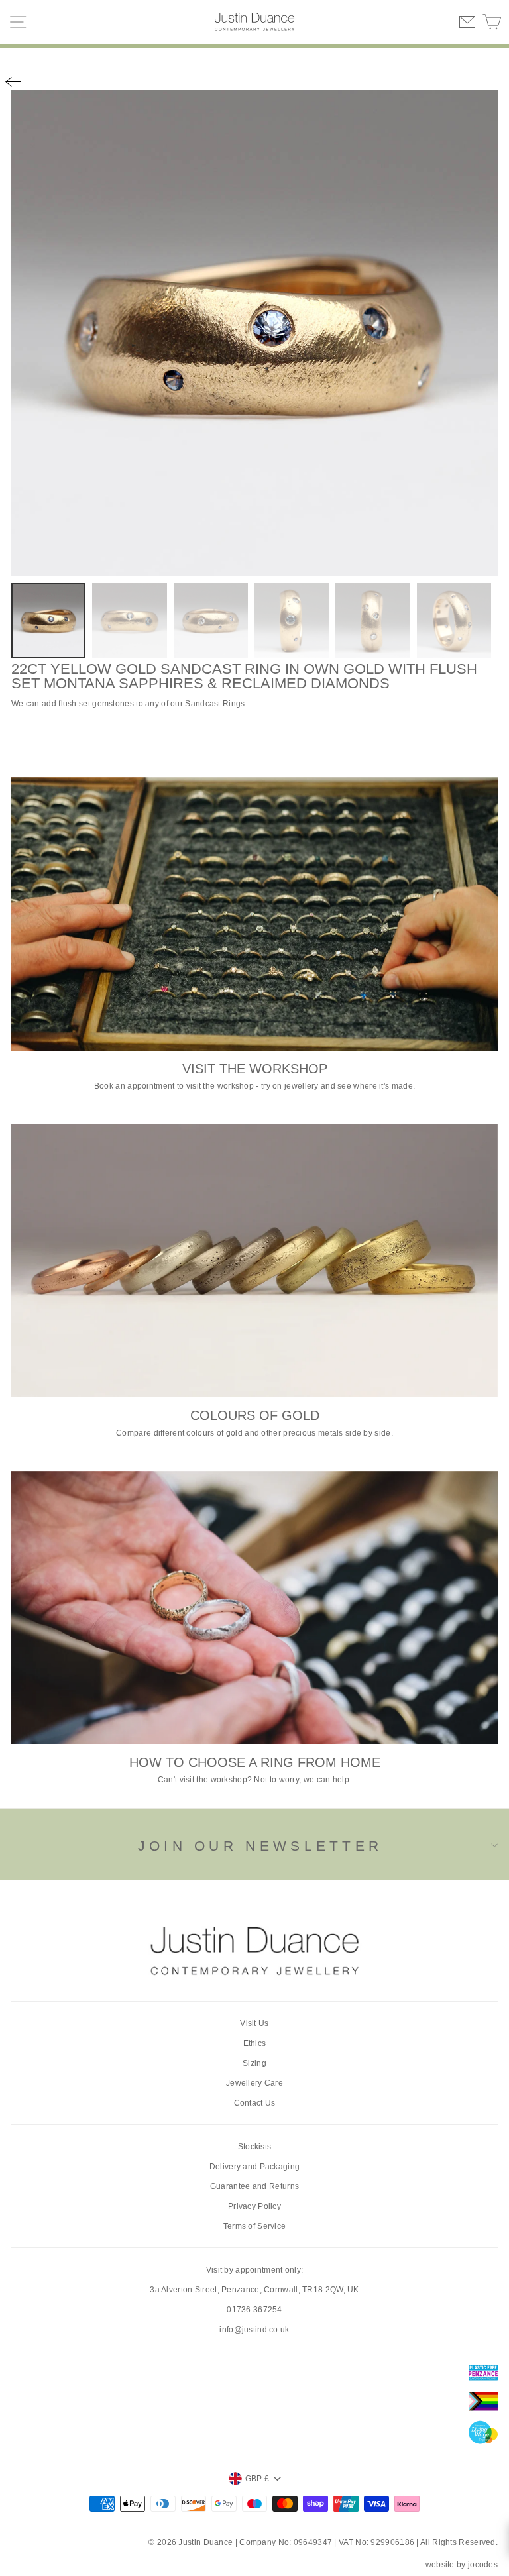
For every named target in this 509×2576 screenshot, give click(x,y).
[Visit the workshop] (254, 914)
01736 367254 (254, 2310)
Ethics (255, 2043)
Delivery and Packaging (255, 2167)
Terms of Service (255, 2226)
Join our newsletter (260, 1846)
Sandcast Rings (215, 704)
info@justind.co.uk (254, 2330)
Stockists (255, 2147)
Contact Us (255, 2103)
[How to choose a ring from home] (254, 1608)
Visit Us (254, 2023)
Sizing (254, 2063)
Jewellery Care (254, 2083)
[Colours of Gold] (254, 1261)
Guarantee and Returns (254, 2186)
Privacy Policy (254, 2206)
